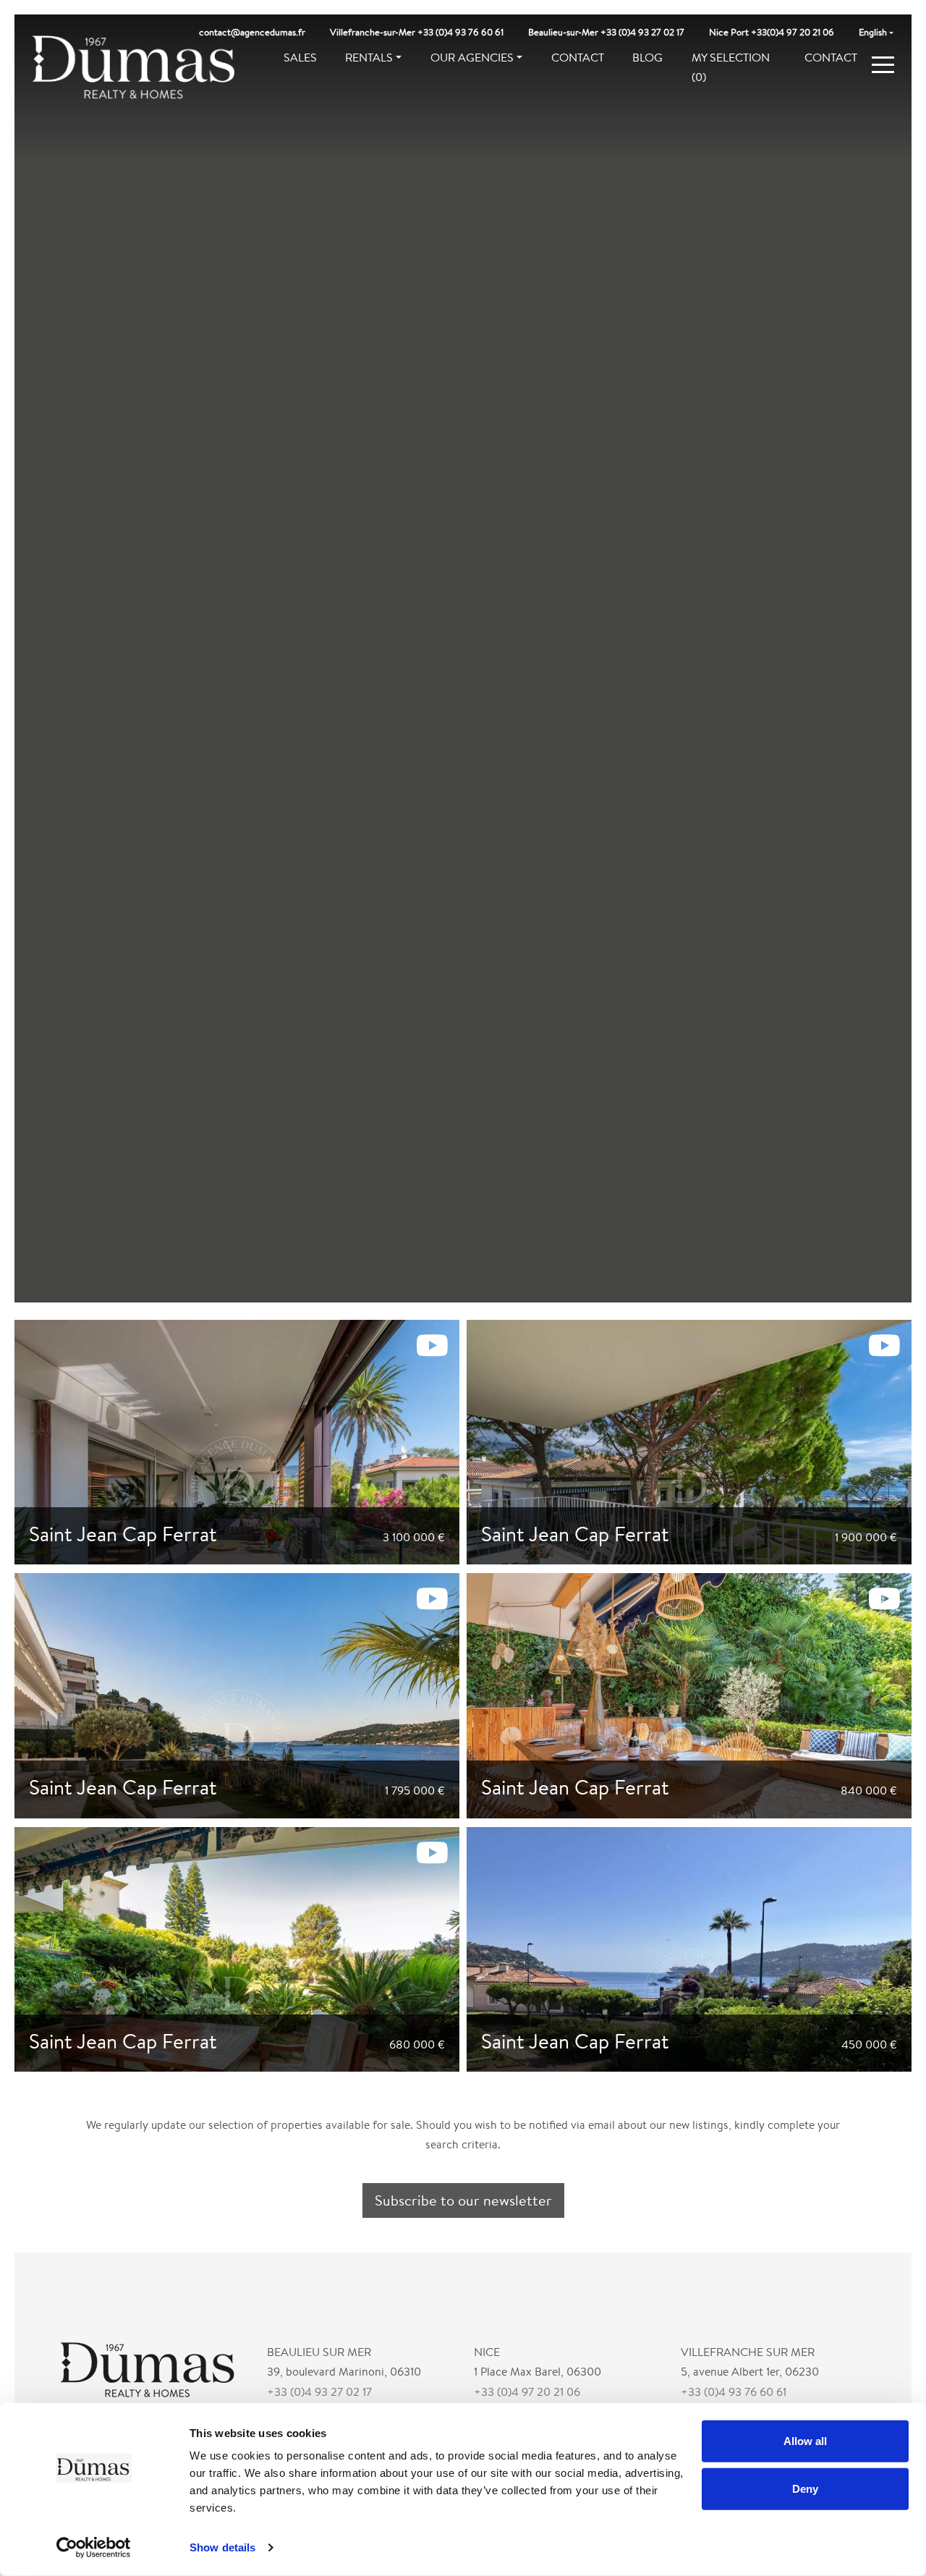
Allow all (805, 2441)
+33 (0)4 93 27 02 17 (319, 2392)
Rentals (369, 58)
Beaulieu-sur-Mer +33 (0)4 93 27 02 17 (606, 32)
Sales (300, 58)
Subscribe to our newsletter (463, 2200)
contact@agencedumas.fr (252, 32)
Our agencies (472, 58)
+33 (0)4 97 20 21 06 (527, 2392)
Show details (222, 2547)
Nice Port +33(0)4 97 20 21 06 (772, 32)
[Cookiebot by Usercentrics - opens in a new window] (94, 2548)
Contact (578, 58)
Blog (647, 58)
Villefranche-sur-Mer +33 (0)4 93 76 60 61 (417, 32)
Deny (805, 2488)
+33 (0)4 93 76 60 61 (734, 2392)
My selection (731, 67)
